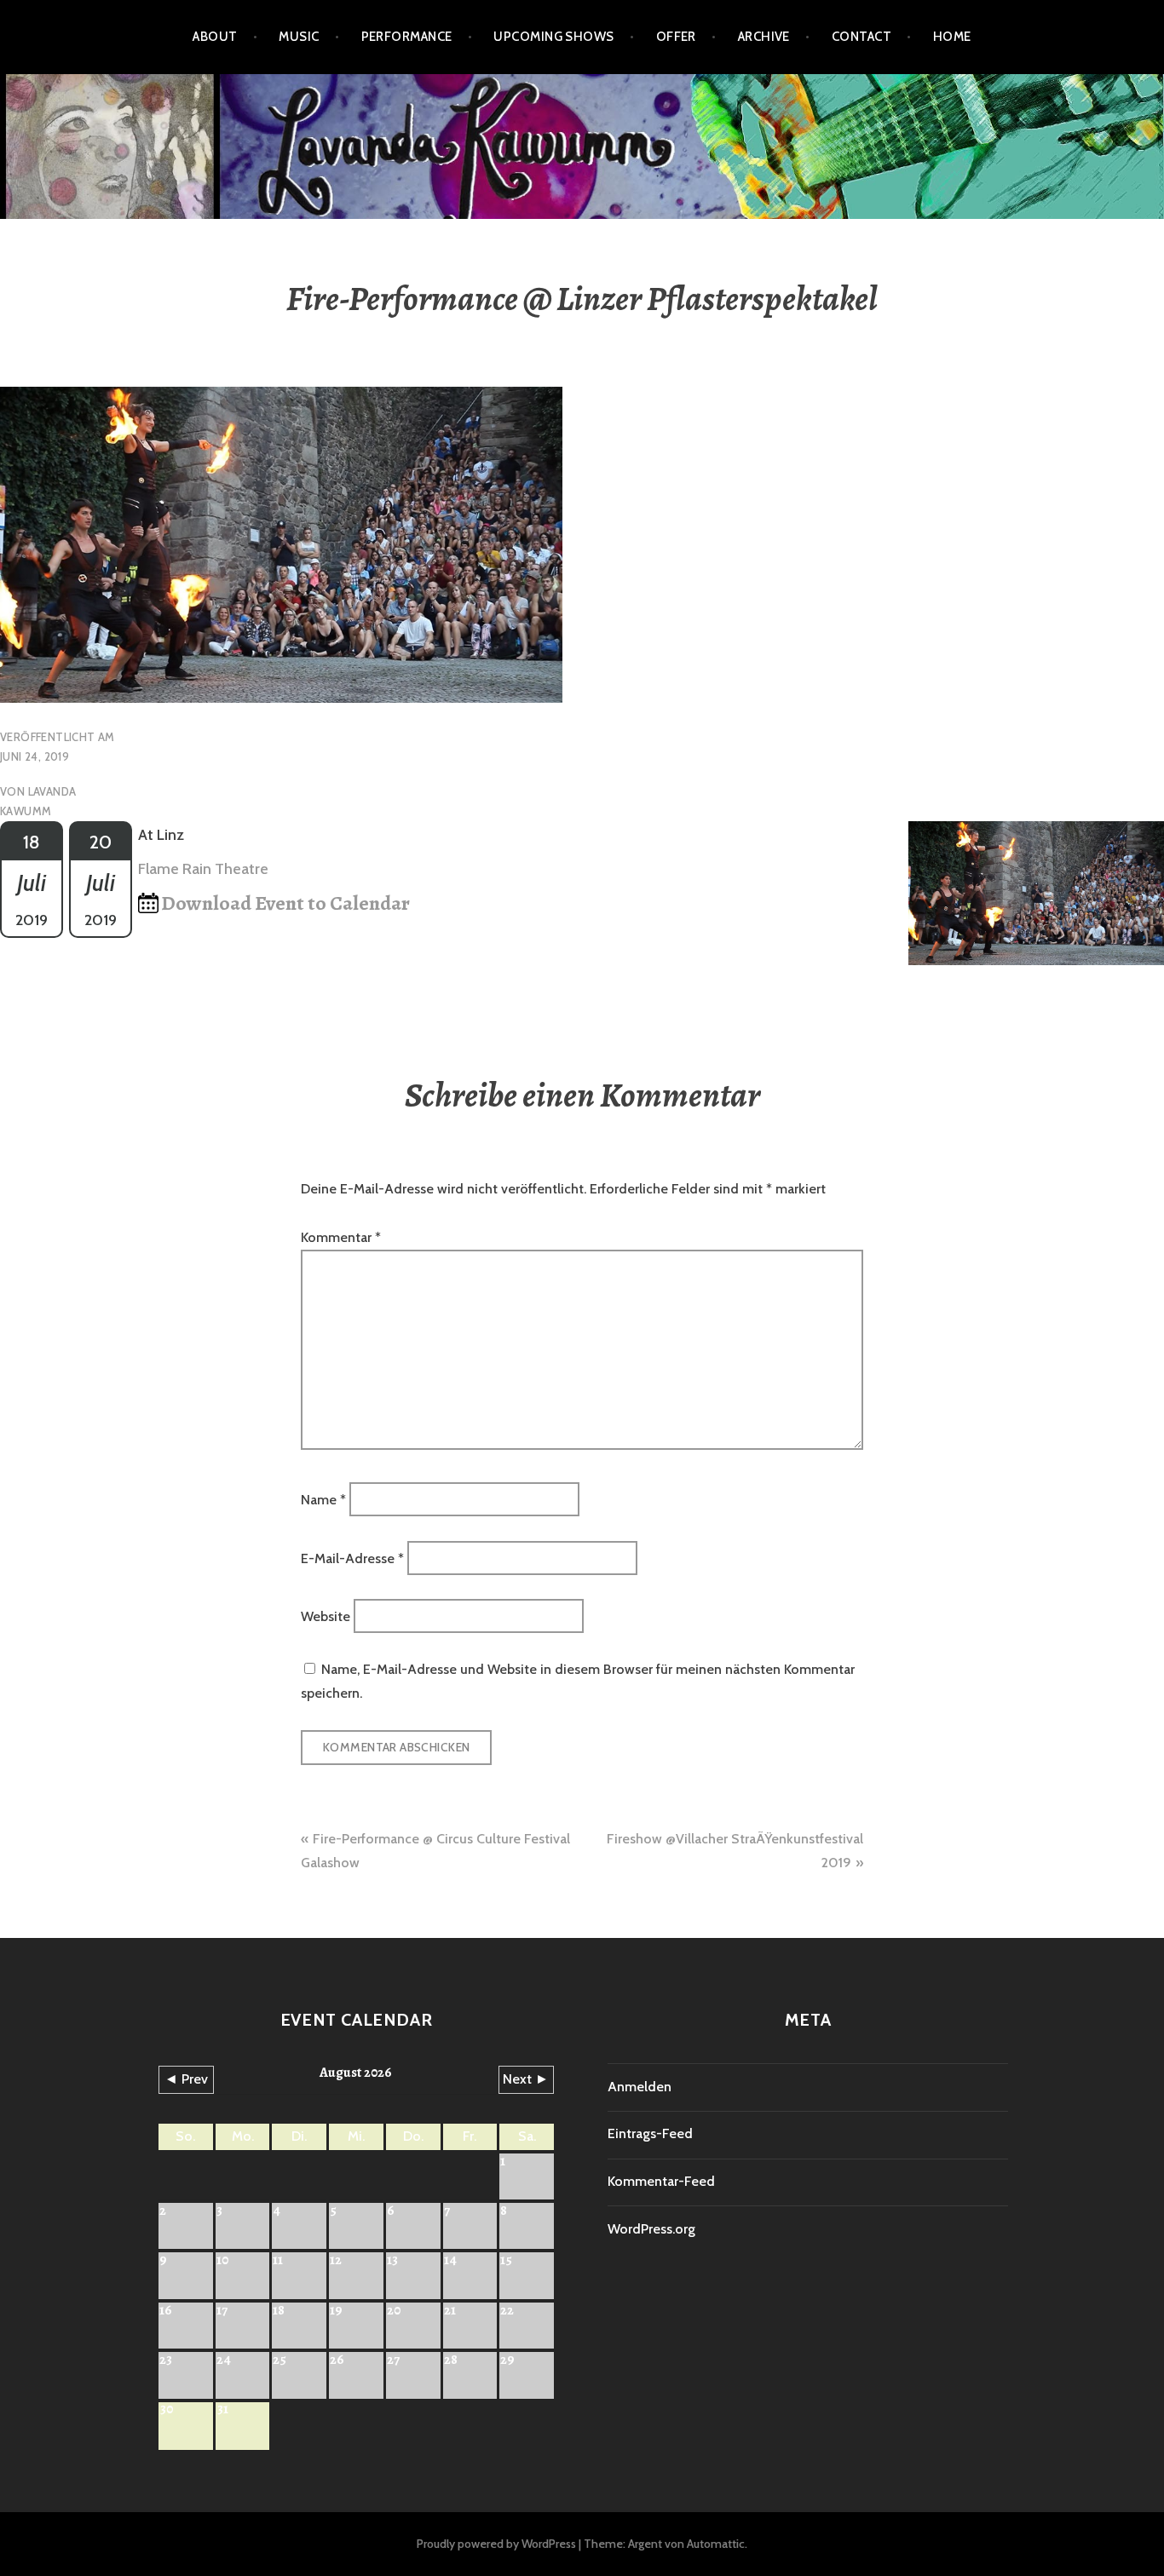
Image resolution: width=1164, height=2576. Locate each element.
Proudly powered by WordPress (496, 2544)
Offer (676, 37)
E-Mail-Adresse (352, 1558)
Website (326, 1616)
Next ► (526, 2079)
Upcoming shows (553, 37)
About (215, 37)
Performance (407, 37)
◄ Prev (186, 2079)
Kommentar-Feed (661, 2181)
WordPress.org (651, 2229)
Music (299, 37)
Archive (764, 37)
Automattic (716, 2544)
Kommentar (341, 1237)
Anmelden (640, 2087)
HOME (952, 37)
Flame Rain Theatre (203, 869)
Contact (861, 37)
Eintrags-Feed (650, 2133)
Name (323, 1500)
